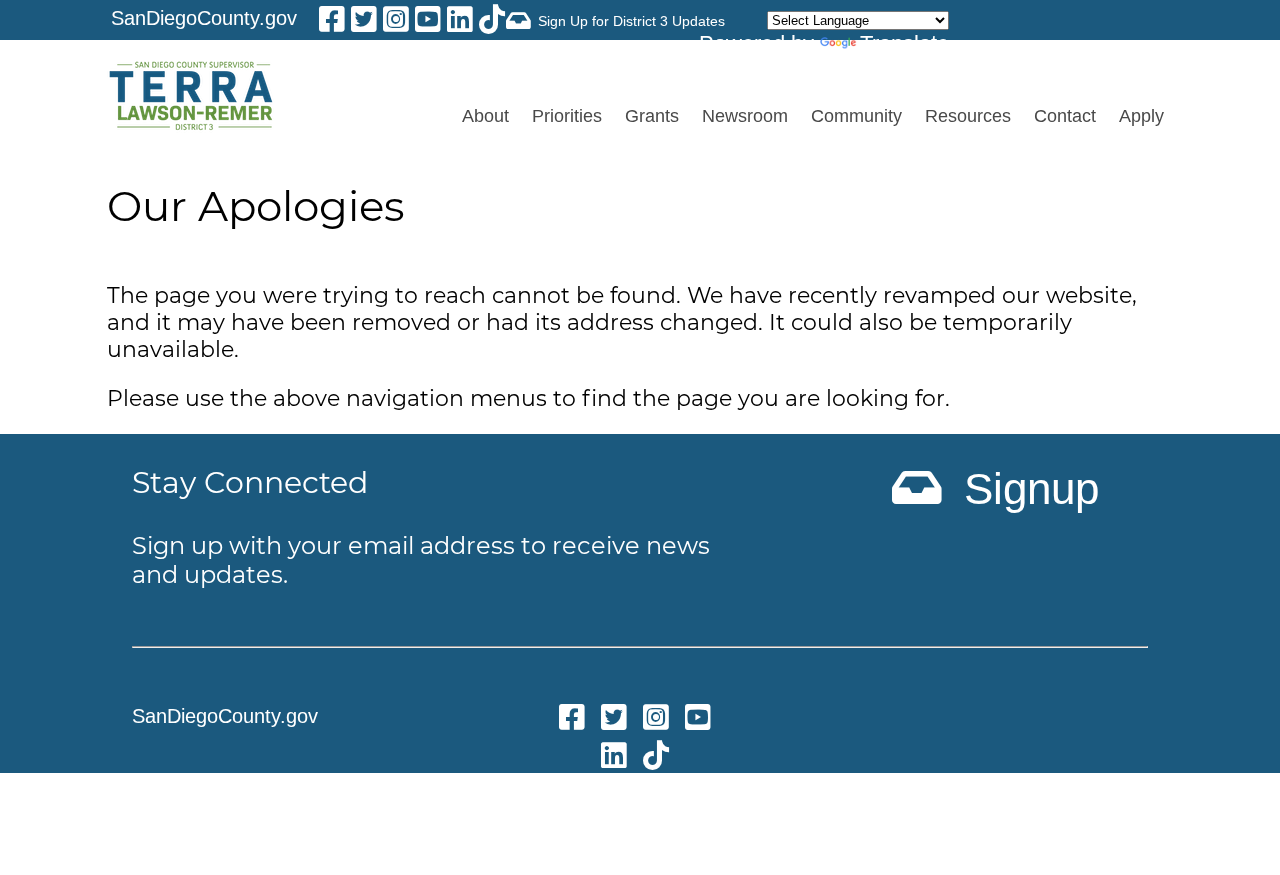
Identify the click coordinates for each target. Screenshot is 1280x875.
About (485, 116)
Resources (968, 116)
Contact (1065, 116)
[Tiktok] (492, 22)
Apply (1141, 116)
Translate (904, 43)
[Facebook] (332, 22)
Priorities (567, 116)
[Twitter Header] (364, 22)
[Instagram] (396, 22)
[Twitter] (614, 720)
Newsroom (745, 116)
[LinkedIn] (460, 22)
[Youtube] (428, 22)
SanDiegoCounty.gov (204, 18)
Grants (652, 116)
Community (856, 116)
